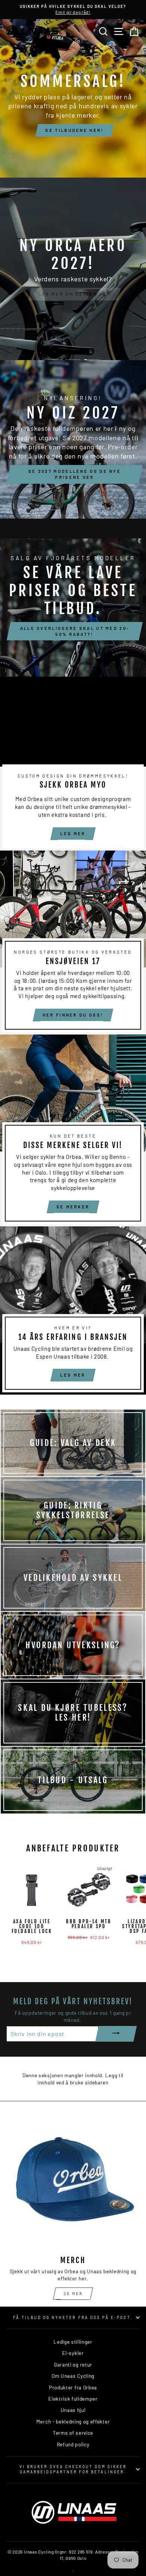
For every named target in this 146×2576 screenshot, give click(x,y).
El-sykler (73, 2353)
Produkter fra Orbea (73, 2387)
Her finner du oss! (73, 1015)
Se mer (73, 2293)
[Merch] (73, 2183)
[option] (73, 10)
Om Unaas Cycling (73, 2376)
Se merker (73, 1207)
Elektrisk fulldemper (73, 2399)
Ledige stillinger (73, 2342)
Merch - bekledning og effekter (73, 2421)
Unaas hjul (73, 2410)
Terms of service (73, 2433)
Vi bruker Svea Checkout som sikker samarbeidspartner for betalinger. (73, 2469)
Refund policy (73, 2444)
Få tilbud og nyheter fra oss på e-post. (73, 2317)
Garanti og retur (73, 2364)
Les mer (73, 833)
